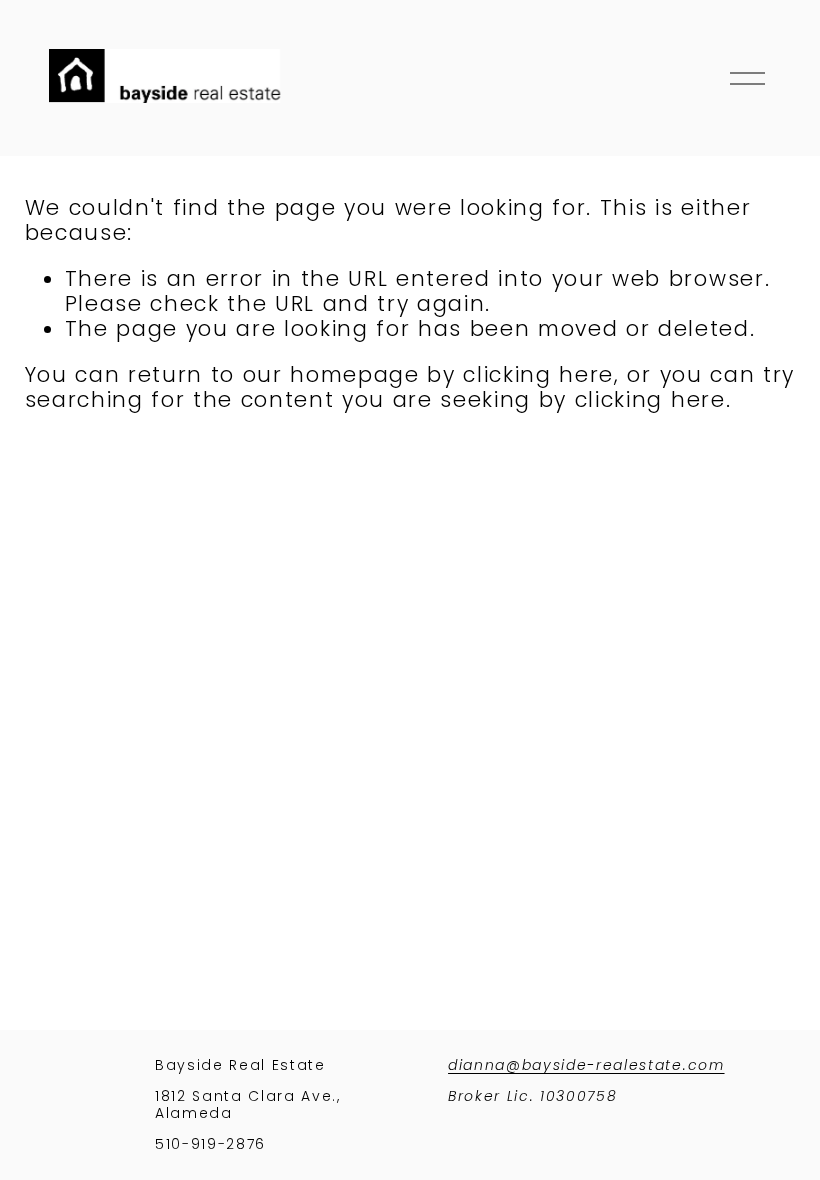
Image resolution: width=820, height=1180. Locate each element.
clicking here (538, 374)
